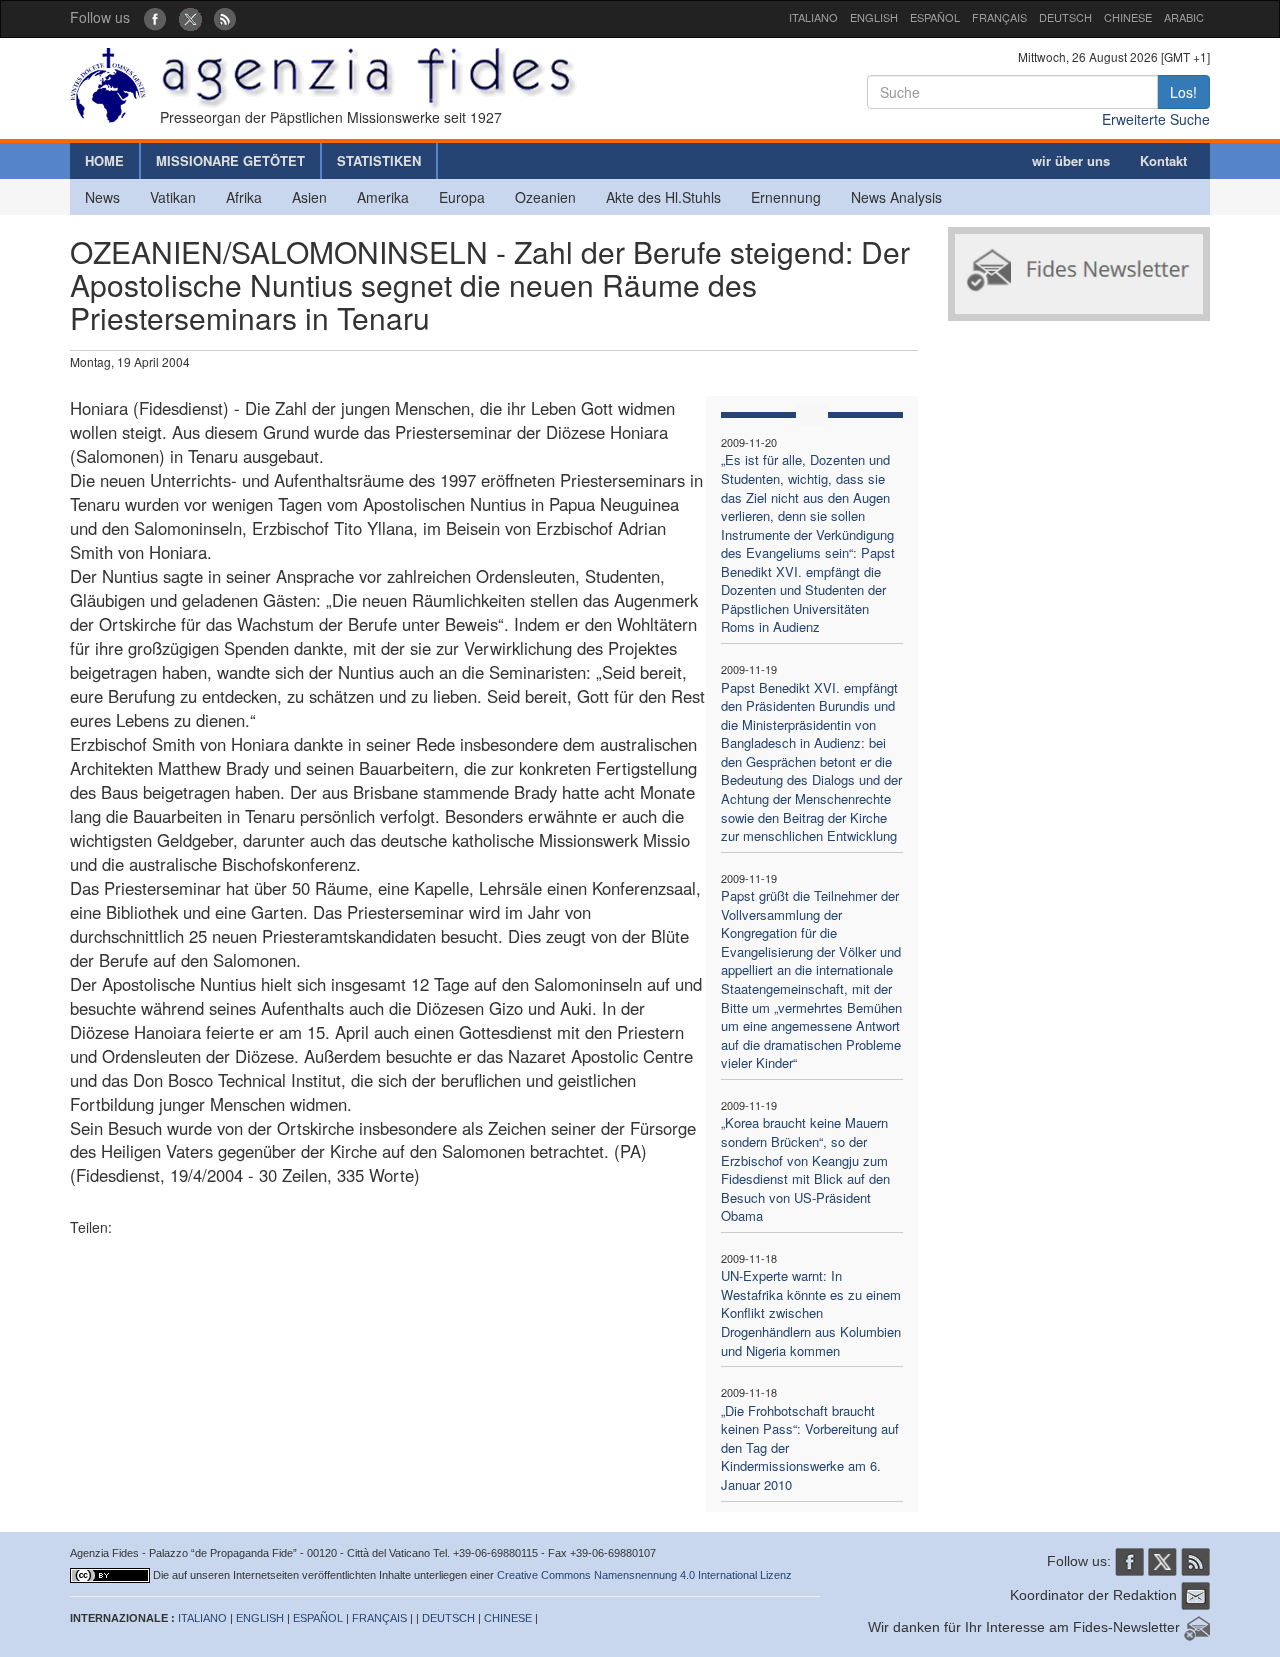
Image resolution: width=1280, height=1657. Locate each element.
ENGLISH (874, 17)
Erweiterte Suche (1156, 119)
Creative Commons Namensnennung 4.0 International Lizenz (644, 1575)
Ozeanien (545, 197)
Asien (309, 197)
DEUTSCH (1065, 17)
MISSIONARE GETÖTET (230, 160)
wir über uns (1071, 160)
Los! (1183, 92)
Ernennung (786, 197)
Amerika (383, 197)
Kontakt (1163, 160)
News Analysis (896, 197)
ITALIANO (813, 17)
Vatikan (173, 197)
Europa (462, 197)
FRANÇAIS (999, 17)
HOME (104, 160)
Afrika (244, 197)
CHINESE (1128, 17)
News (102, 197)
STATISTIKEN (379, 160)
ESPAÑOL (935, 17)
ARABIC (1184, 17)
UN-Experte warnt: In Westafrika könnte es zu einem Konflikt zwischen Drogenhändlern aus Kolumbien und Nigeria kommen (811, 1312)
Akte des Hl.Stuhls (663, 197)
